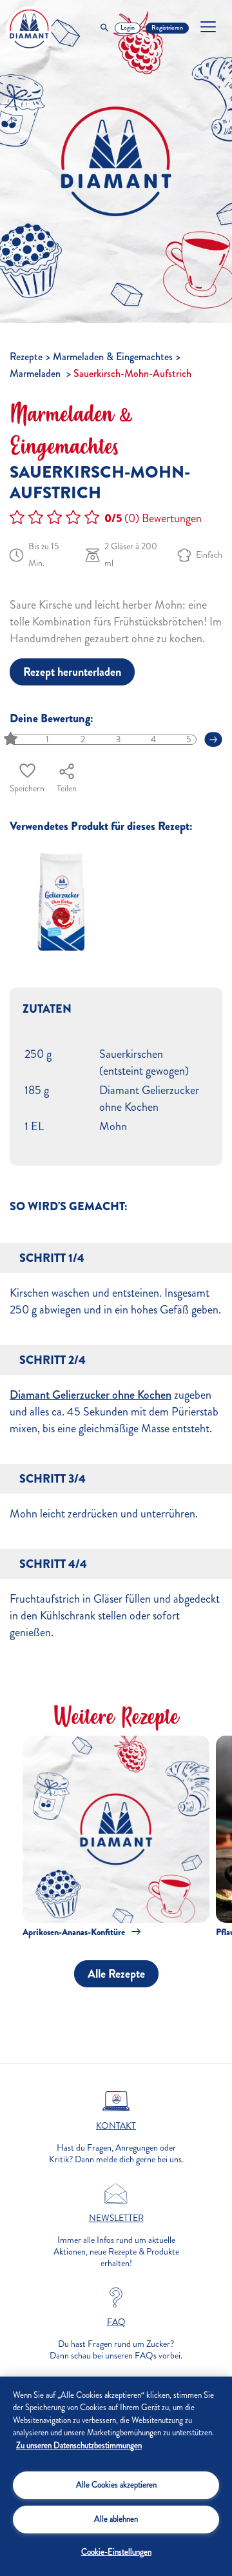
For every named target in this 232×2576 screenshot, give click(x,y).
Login (128, 28)
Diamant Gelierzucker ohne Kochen (91, 1395)
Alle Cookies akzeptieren (116, 2485)
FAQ (116, 2322)
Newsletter (116, 2218)
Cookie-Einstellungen (116, 2552)
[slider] (12, 739)
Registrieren (167, 28)
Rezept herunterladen (72, 672)
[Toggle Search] (104, 28)
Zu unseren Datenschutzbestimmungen (79, 2446)
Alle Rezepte (116, 1974)
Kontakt (116, 2126)
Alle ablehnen (116, 2519)
